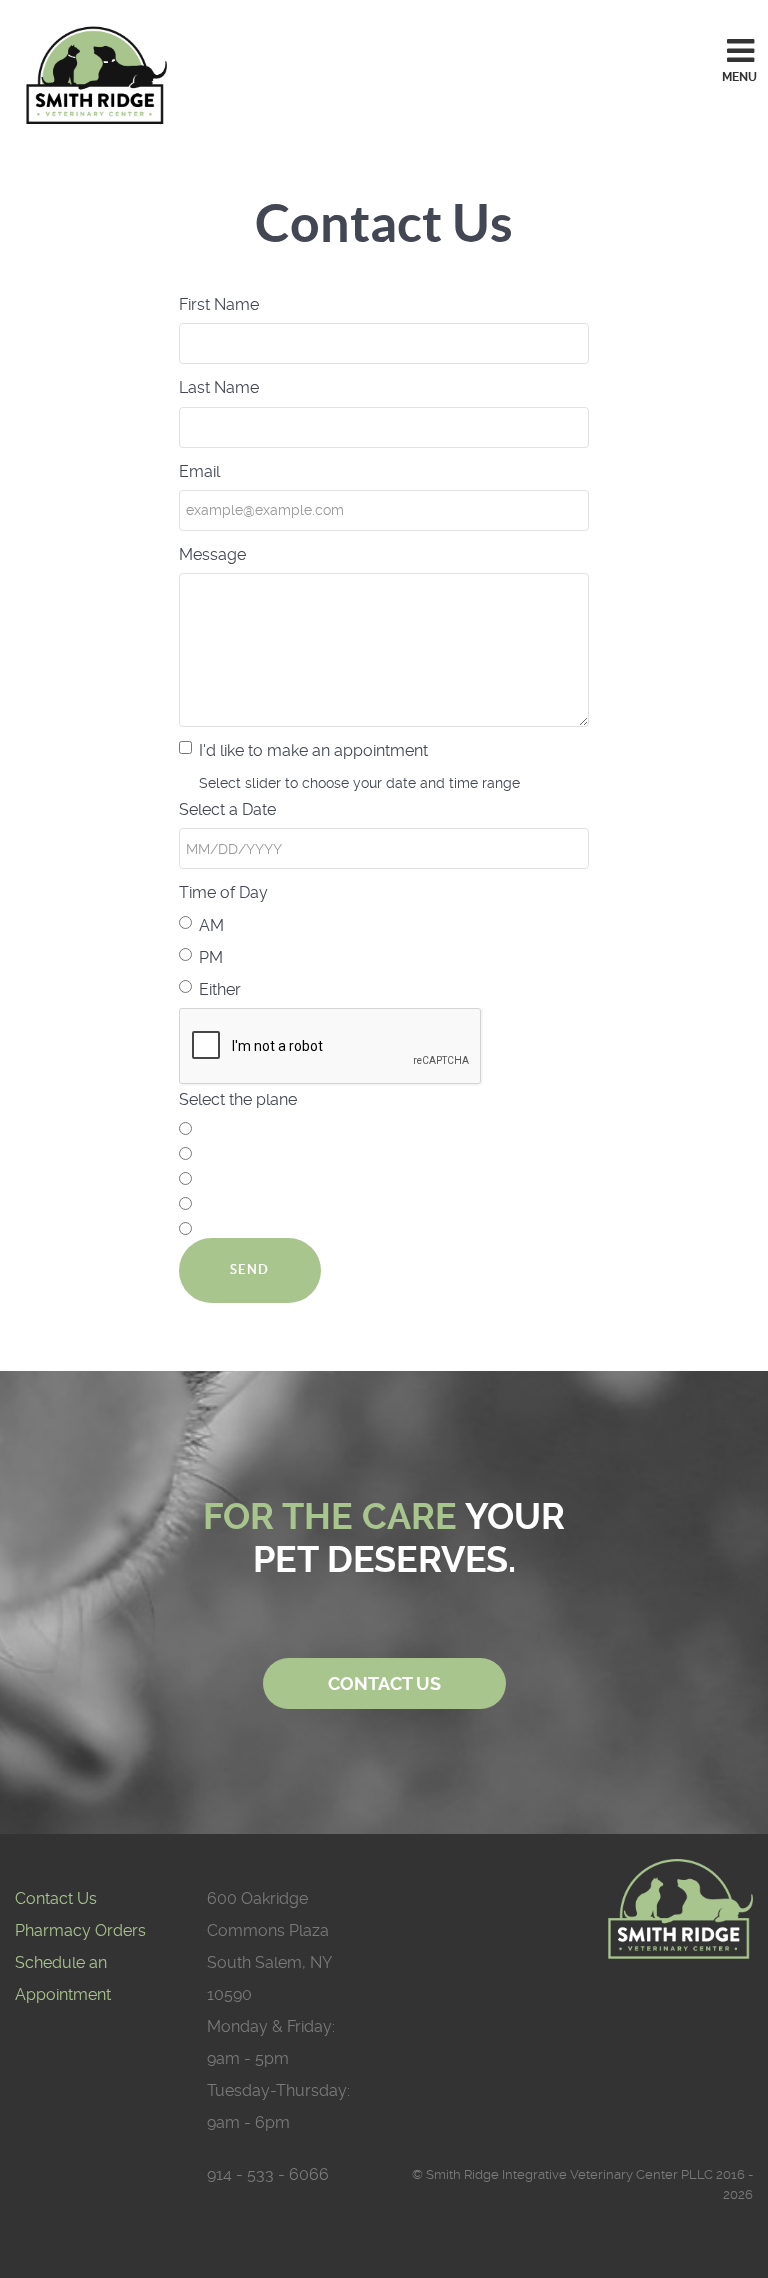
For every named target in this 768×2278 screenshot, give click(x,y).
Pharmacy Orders (80, 1930)
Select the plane (238, 1099)
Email (199, 471)
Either (220, 989)
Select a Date (227, 809)
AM (211, 925)
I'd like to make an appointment (313, 750)
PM (211, 957)
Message (212, 554)
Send (250, 1269)
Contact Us (56, 1898)
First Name (219, 304)
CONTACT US (384, 1683)
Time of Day (223, 892)
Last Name (219, 387)
